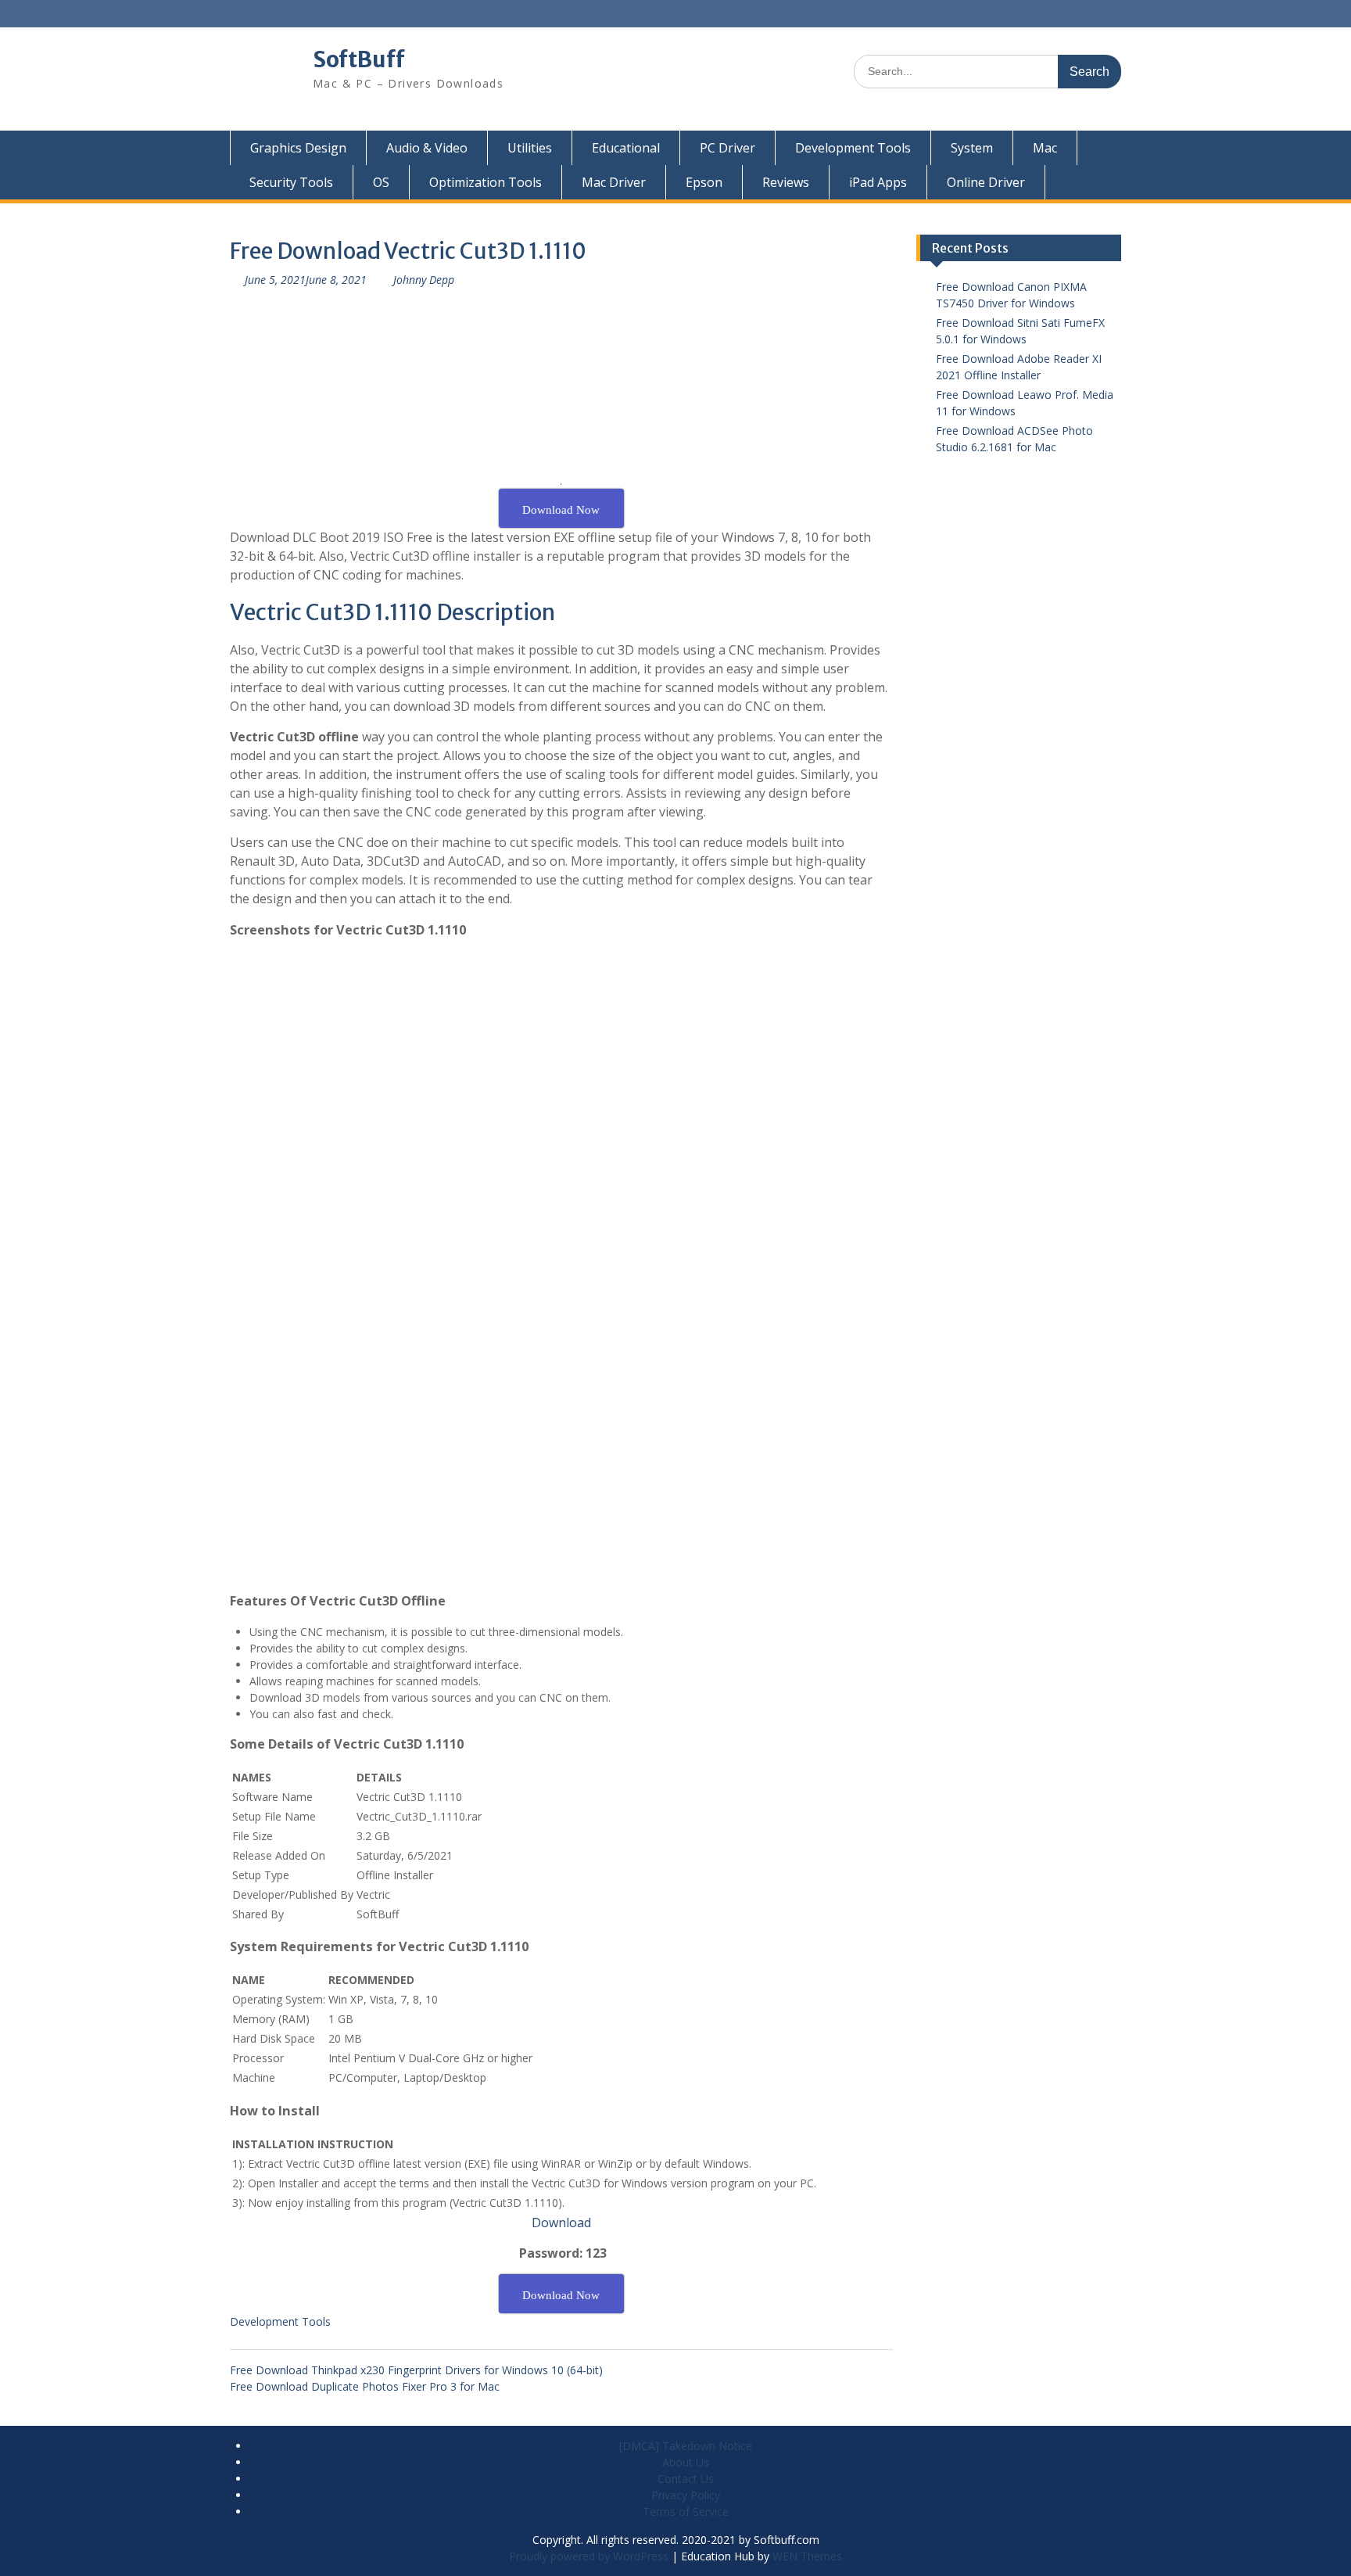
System (972, 148)
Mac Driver (614, 182)
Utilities (530, 148)
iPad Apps (878, 182)
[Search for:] (987, 71)
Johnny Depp (424, 280)
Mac (1045, 148)
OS (381, 182)
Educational (626, 148)
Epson (704, 182)
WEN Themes (807, 2556)
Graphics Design (298, 148)
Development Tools (853, 148)
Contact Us (686, 2479)
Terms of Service (686, 2511)
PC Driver (727, 148)
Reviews (786, 182)
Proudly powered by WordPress (589, 2556)
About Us (686, 2462)
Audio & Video (427, 148)
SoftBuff (359, 59)
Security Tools (291, 182)
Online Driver (986, 182)
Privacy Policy (686, 2495)
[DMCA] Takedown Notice (686, 2446)
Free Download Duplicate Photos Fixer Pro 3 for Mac (365, 2386)
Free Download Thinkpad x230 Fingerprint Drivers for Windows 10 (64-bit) (416, 2370)
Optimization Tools (486, 182)
